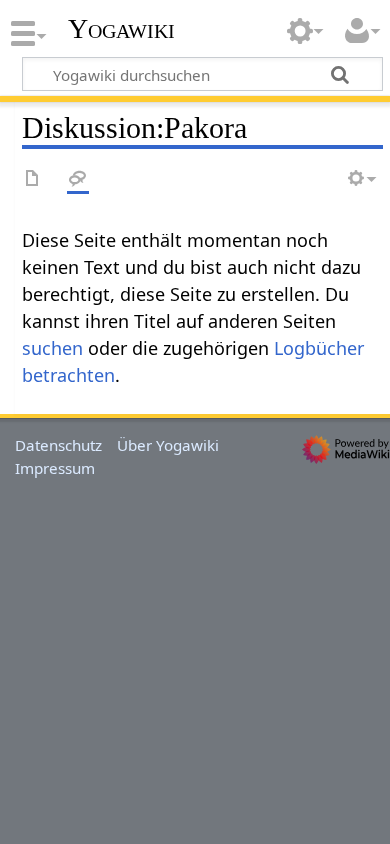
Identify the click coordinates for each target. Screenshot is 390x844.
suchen (52, 348)
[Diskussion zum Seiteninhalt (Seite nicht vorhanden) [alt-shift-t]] (78, 179)
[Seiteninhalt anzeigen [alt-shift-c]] (33, 179)
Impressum (55, 468)
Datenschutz (58, 445)
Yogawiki (121, 29)
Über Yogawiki (168, 445)
